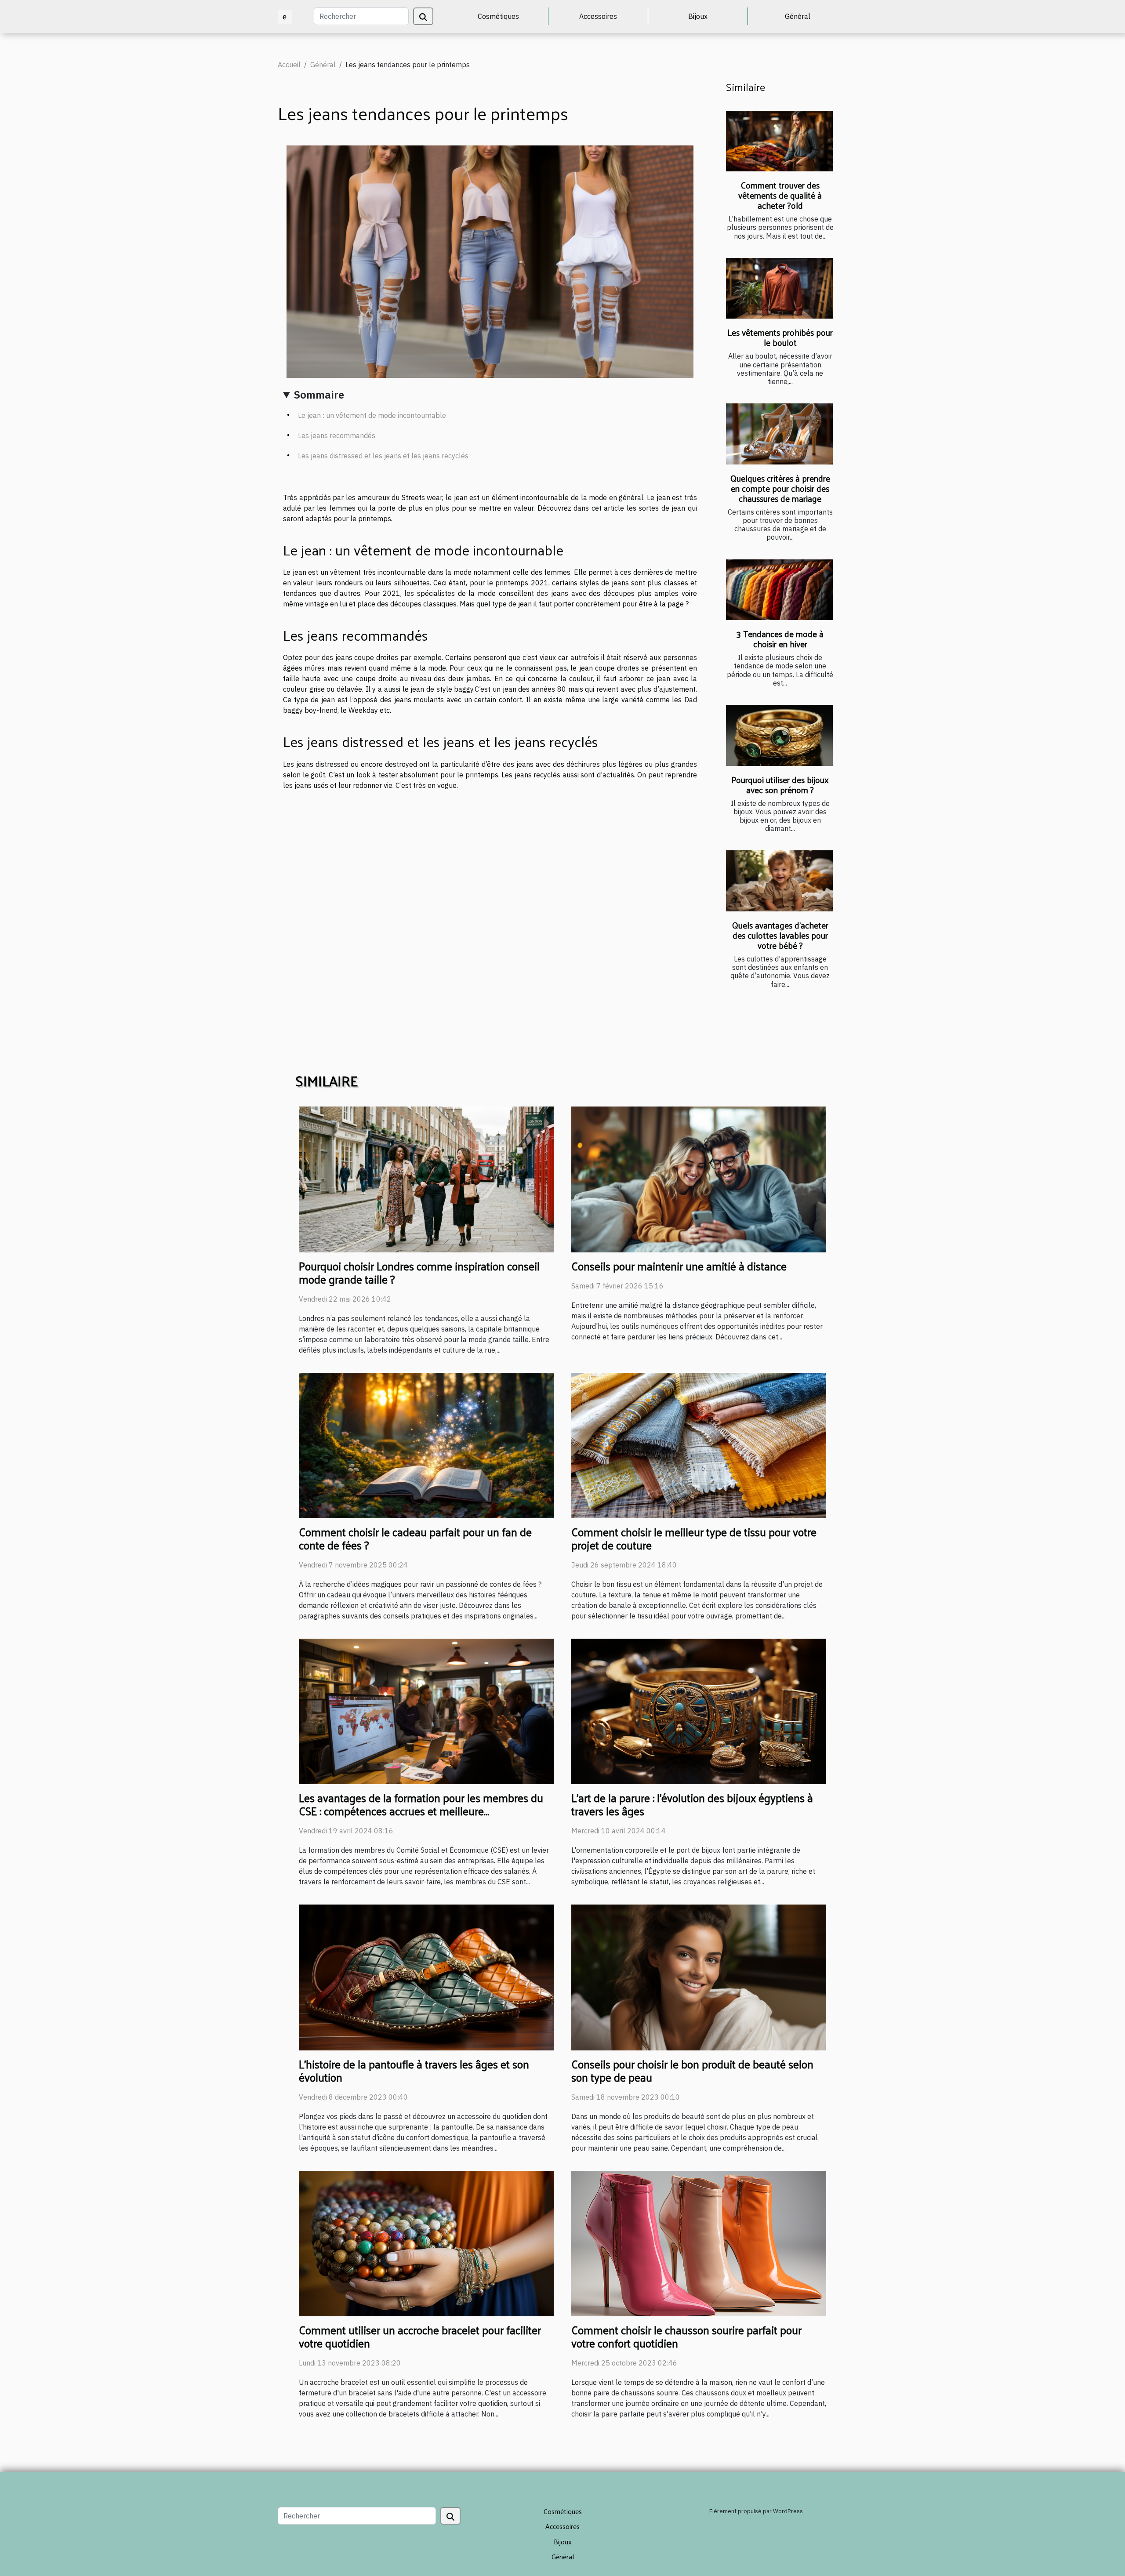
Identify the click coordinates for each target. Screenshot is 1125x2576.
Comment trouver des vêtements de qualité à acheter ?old (780, 195)
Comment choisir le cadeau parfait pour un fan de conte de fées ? (415, 1538)
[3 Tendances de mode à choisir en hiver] (779, 590)
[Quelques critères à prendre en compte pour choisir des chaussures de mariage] (779, 434)
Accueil (289, 65)
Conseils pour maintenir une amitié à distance (679, 1266)
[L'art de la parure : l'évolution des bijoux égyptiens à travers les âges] (699, 1711)
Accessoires (598, 16)
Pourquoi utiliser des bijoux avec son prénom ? (780, 785)
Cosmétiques (498, 16)
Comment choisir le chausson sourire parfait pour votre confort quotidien (686, 2336)
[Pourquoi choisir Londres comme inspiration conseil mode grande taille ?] (426, 1179)
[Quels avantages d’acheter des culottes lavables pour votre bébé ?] (779, 881)
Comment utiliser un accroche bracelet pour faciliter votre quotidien (420, 2336)
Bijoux (698, 16)
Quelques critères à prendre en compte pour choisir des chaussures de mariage (780, 488)
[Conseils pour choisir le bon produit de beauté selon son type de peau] (699, 1977)
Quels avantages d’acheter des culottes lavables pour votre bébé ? (780, 935)
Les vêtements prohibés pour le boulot (780, 337)
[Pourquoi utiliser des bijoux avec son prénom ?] (779, 735)
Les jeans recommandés (337, 435)
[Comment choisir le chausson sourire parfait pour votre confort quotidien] (699, 2242)
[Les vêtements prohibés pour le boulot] (779, 288)
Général (798, 16)
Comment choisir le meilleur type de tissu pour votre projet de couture (694, 1538)
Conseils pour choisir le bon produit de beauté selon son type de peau (692, 2070)
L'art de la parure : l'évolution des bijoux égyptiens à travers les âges (692, 1804)
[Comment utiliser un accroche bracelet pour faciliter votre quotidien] (426, 2242)
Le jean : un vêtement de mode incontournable (372, 415)
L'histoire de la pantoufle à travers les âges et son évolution (414, 2070)
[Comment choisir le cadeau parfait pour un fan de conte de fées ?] (426, 1444)
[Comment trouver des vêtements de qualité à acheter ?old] (779, 141)
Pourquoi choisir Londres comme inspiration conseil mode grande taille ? (419, 1272)
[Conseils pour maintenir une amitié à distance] (699, 1179)
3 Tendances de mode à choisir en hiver (780, 639)
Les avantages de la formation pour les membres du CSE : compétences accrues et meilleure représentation (421, 1811)
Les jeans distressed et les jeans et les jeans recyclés (383, 456)
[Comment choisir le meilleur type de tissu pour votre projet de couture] (699, 1444)
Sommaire (319, 395)
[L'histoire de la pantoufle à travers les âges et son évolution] (426, 1977)
